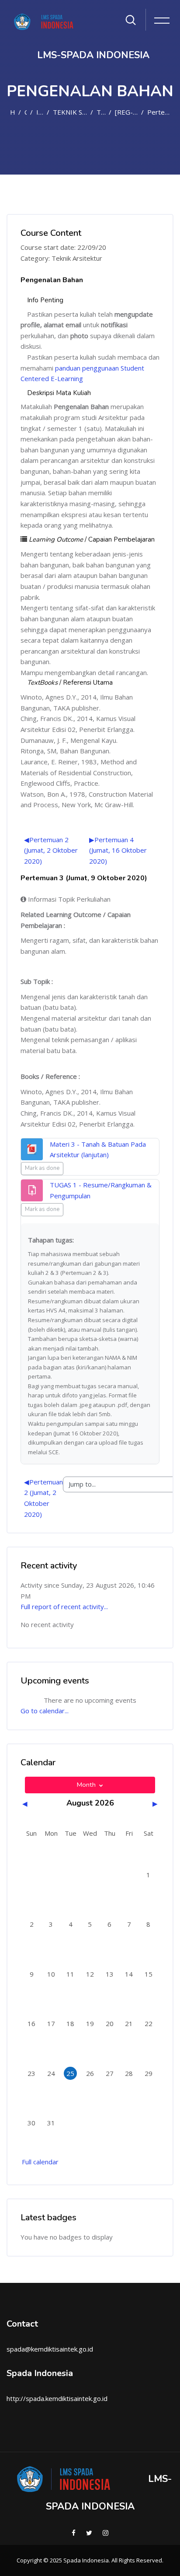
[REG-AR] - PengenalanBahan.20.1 (126, 112)
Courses (26, 112)
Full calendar (40, 2162)
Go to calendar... (45, 1711)
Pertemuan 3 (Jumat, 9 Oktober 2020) (160, 112)
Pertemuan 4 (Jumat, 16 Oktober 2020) (118, 850)
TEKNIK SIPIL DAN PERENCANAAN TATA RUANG (70, 112)
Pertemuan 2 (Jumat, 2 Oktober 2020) (51, 850)
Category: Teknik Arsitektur (61, 258)
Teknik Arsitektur (101, 112)
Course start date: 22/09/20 (63, 247)
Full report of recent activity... (64, 1606)
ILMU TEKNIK (40, 112)
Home (12, 112)
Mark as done (42, 1168)
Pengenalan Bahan (52, 280)
